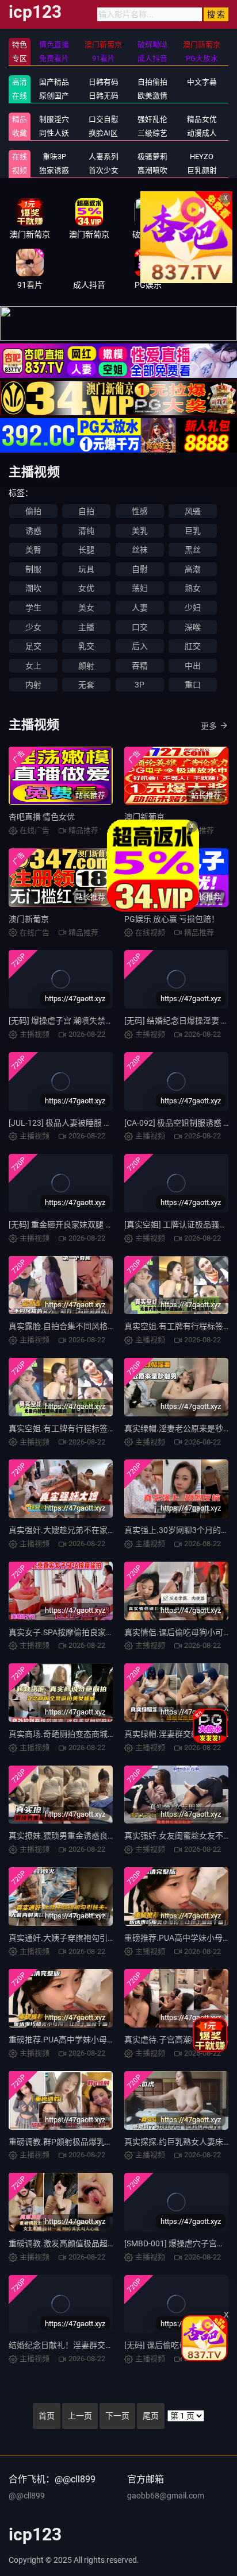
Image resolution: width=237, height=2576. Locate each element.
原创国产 (54, 96)
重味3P (54, 157)
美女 (86, 608)
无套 (86, 685)
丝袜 (140, 550)
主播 (86, 627)
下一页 (117, 2416)
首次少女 (104, 170)
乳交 (86, 646)
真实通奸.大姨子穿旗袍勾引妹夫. (67, 1938)
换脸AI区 (103, 133)
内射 (33, 685)
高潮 (193, 569)
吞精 (140, 666)
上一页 (80, 2416)
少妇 (193, 608)
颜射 (86, 666)
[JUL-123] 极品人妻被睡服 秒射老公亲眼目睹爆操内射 (104, 1123)
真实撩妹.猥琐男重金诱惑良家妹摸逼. (75, 1836)
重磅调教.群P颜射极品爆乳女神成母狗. (78, 2142)
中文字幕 (202, 82)
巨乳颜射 (202, 170)
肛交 (193, 646)
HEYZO (202, 157)
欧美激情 (152, 96)
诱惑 (33, 531)
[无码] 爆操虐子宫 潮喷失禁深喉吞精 (73, 1021)
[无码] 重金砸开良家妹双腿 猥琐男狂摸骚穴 (85, 1225)
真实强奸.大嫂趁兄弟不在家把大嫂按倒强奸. (87, 1530)
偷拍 (33, 511)
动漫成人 (202, 133)
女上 (33, 666)
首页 (47, 2416)
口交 (140, 627)
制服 (33, 569)
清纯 (86, 531)
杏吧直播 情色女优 (42, 817)
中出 (193, 666)
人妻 (140, 608)
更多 (209, 726)
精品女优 (202, 119)
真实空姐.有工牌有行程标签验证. (67, 1428)
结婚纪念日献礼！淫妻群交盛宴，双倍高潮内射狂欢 (101, 2345)
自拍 (86, 511)
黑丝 (193, 550)
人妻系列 (104, 157)
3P (139, 685)
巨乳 (193, 531)
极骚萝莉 (152, 157)
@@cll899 (27, 2496)
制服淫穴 (54, 119)
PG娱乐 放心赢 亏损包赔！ (172, 919)
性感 (140, 511)
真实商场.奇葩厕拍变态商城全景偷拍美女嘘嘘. (91, 1734)
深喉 (193, 627)
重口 (193, 685)
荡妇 (140, 588)
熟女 (193, 588)
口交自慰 (104, 119)
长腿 (86, 550)
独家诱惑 (54, 170)
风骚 (193, 511)
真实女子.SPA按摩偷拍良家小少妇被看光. (83, 1632)
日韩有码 (104, 82)
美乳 (140, 531)
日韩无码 (104, 96)
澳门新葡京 (144, 817)
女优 (86, 588)
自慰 (140, 569)
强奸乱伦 (152, 119)
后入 (140, 646)
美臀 (33, 550)
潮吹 (33, 588)
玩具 (86, 569)
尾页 (151, 2416)
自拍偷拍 (152, 82)
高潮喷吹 (152, 170)
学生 (33, 608)
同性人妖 (54, 133)
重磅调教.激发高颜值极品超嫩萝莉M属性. (83, 2243)
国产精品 (54, 82)
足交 (33, 646)
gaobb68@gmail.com (166, 2496)
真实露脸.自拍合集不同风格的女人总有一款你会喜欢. (104, 1326)
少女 (33, 627)
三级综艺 (152, 133)
